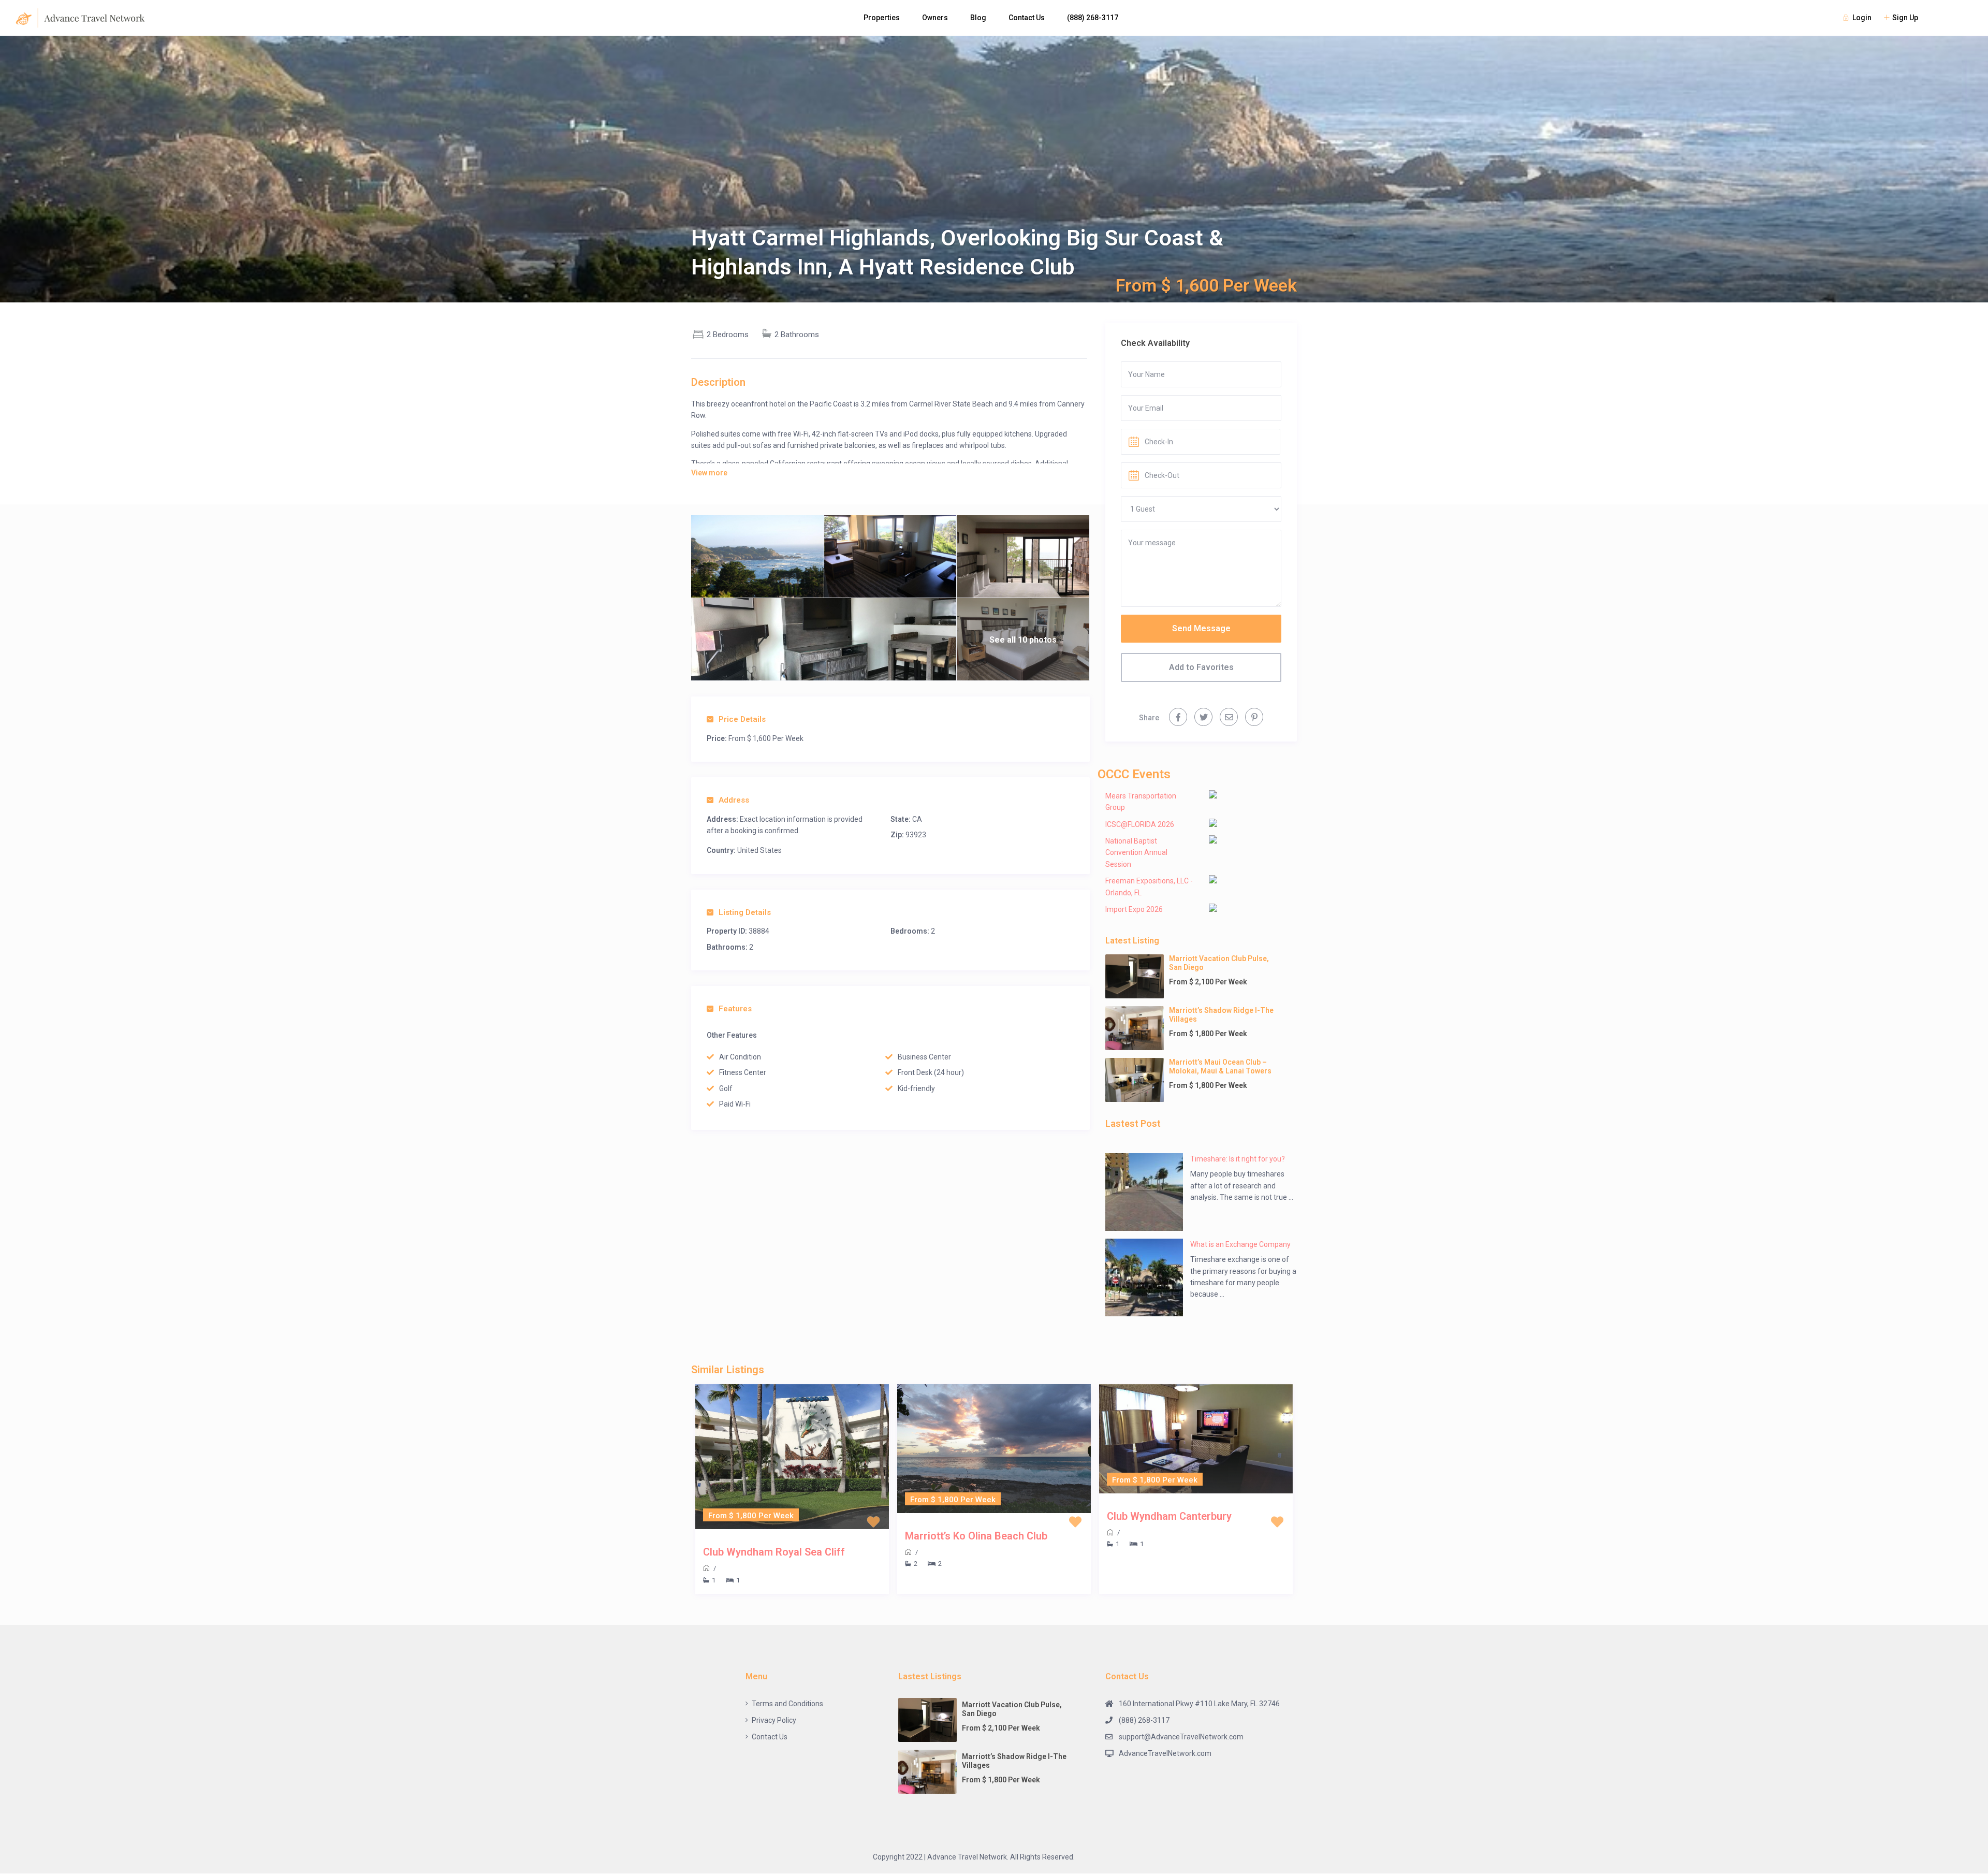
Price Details (742, 719)
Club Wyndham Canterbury (1169, 1516)
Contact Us (1027, 18)
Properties (882, 18)
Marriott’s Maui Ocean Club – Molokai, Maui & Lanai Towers (1220, 1066)
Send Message (1201, 628)
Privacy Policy (774, 1720)
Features (735, 1009)
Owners (935, 18)
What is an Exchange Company (1240, 1244)
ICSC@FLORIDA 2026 (1140, 824)
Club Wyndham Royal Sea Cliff (774, 1552)
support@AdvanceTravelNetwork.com (1181, 1737)
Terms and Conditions (787, 1704)
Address (734, 800)
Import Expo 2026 (1134, 909)
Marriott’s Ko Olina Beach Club (976, 1536)
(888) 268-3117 (1093, 18)
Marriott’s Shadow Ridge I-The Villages (1221, 1015)
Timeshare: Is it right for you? (1238, 1159)
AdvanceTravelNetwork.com (1165, 1753)
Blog (978, 18)
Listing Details (745, 912)
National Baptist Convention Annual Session (1136, 853)
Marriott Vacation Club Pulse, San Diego (1219, 963)
